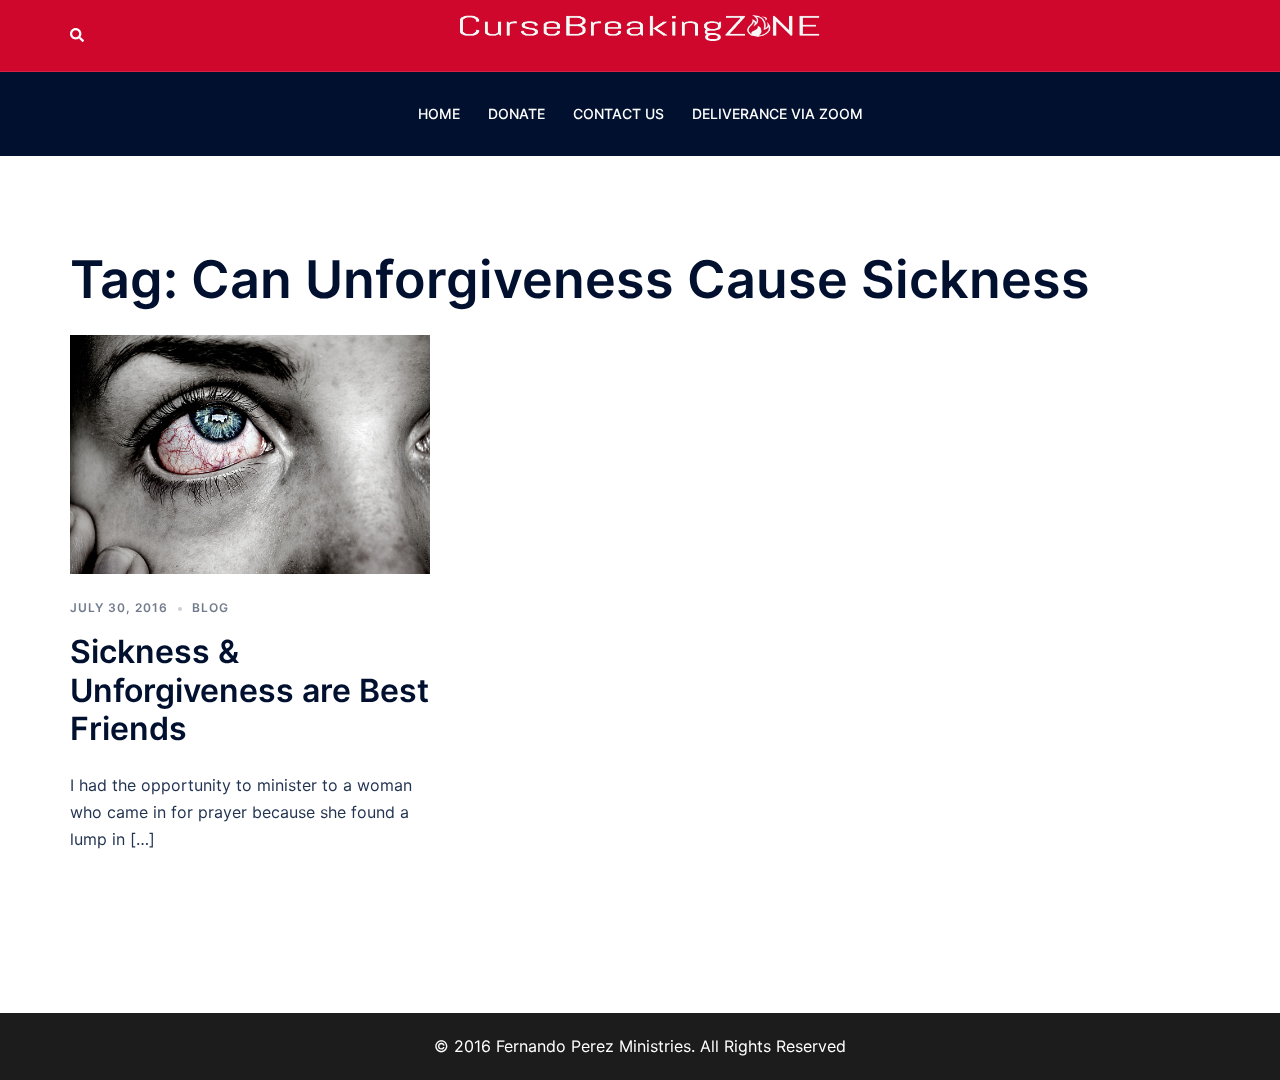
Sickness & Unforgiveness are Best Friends (249, 690)
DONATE (516, 113)
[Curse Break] (640, 34)
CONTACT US (618, 113)
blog (210, 607)
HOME (439, 113)
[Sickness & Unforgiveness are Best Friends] (250, 453)
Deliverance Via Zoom (777, 113)
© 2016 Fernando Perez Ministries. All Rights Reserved (640, 1046)
